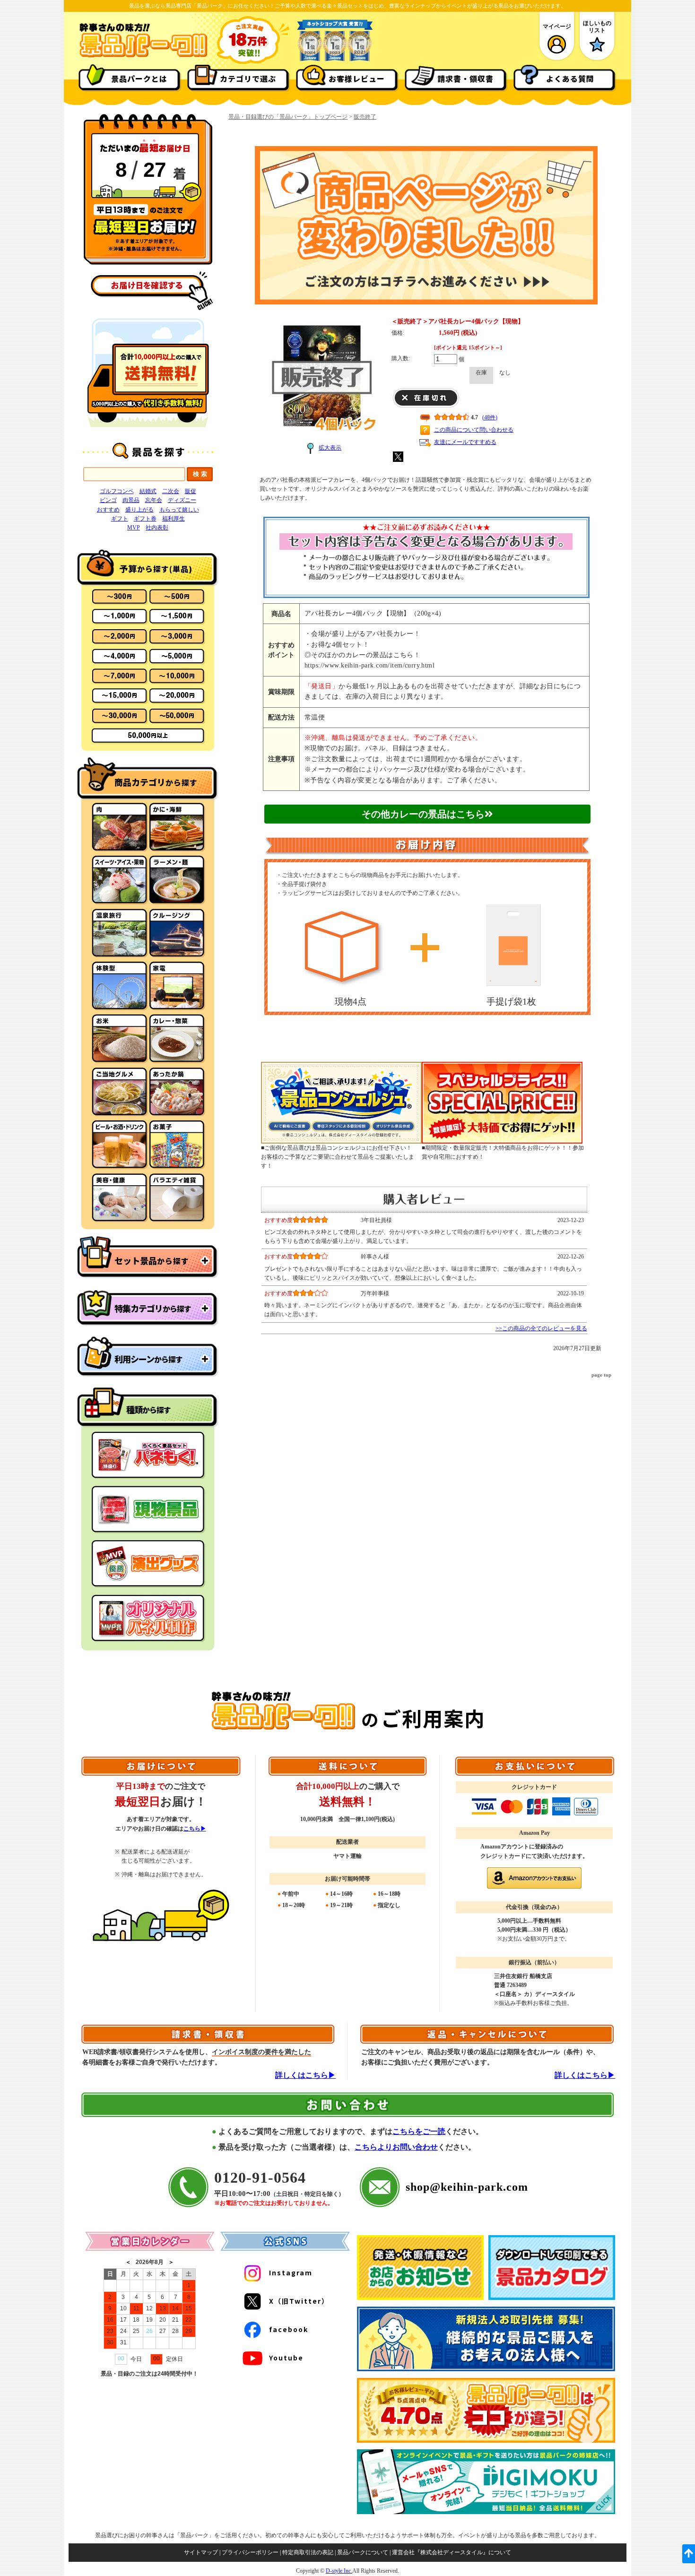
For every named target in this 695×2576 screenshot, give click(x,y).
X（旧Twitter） (299, 2301)
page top (601, 1375)
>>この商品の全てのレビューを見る (541, 1328)
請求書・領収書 (465, 78)
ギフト (120, 519)
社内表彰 (157, 528)
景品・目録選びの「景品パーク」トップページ (288, 117)
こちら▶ (195, 1829)
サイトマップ (201, 2552)
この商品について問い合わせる (474, 430)
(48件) (490, 417)
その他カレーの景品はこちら (423, 814)
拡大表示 (330, 448)
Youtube (286, 2358)
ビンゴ (108, 500)
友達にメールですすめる (465, 442)
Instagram (291, 2272)
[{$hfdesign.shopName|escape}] (143, 56)
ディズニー (182, 500)
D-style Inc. (339, 2571)
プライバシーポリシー (250, 2552)
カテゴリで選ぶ (248, 78)
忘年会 (154, 500)
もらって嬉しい (179, 510)
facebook (289, 2329)
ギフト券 (145, 519)
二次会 (171, 491)
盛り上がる (139, 510)
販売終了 (365, 117)
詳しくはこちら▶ (305, 2075)
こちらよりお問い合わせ (396, 2147)
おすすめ (108, 510)
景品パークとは (139, 78)
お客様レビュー (357, 78)
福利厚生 (174, 519)
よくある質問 (570, 78)
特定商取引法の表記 (308, 2552)
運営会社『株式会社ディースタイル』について (452, 2552)
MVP (134, 528)
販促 (191, 491)
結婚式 (148, 491)
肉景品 (131, 500)
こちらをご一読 (419, 2131)
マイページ (557, 26)
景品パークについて (363, 2552)
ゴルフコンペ (117, 491)
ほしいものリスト (597, 26)
